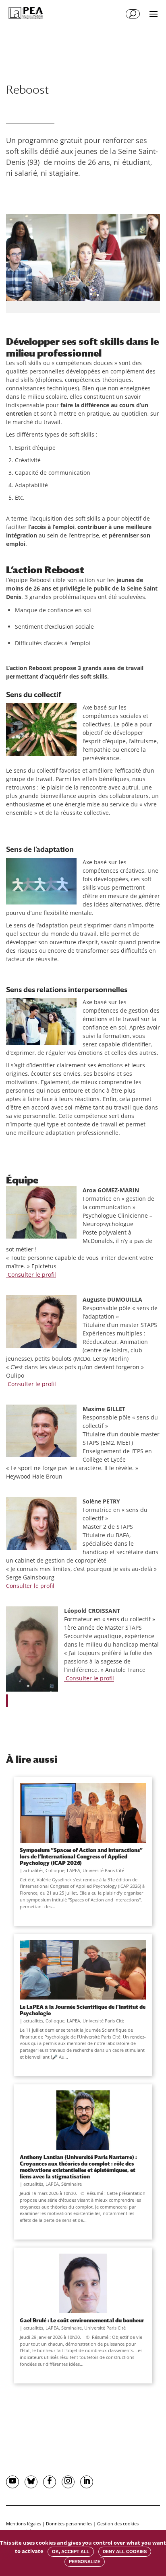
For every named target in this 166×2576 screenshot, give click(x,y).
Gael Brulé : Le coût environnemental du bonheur (82, 2320)
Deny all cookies (125, 2551)
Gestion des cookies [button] (118, 2524)
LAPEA (74, 1870)
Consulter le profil (31, 1275)
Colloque (55, 1870)
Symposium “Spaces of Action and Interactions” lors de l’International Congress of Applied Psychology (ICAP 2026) (81, 1856)
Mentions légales (24, 2524)
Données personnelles (69, 2524)
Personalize (85, 2562)
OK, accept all (71, 2551)
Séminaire (72, 2184)
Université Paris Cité (103, 1870)
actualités (33, 1870)
